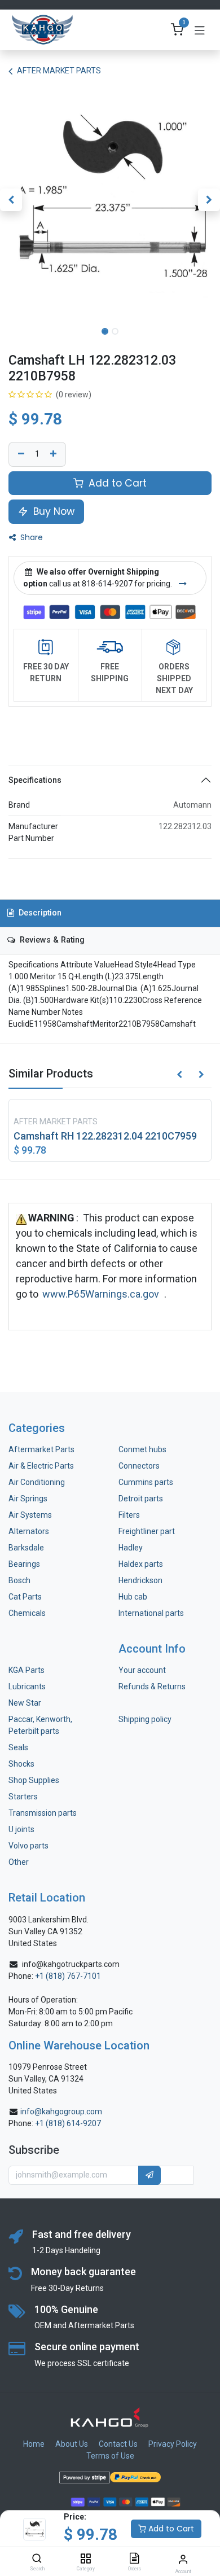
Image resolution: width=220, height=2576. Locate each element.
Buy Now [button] (52, 511)
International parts (151, 1613)
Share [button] (30, 537)
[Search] (37, 2559)
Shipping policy (145, 1719)
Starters (23, 1797)
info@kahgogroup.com (61, 2111)
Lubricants (27, 1686)
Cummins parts (146, 1482)
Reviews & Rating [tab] (51, 940)
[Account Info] (183, 2559)
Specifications (35, 780)
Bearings (24, 1564)
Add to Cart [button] (116, 483)
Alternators (29, 1531)
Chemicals (27, 1613)
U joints (22, 1829)
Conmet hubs (142, 1449)
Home (34, 2444)
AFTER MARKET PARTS (59, 71)
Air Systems (30, 1515)
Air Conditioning (37, 1482)
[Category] (85, 2559)
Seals (18, 1747)
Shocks (21, 1764)
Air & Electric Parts (41, 1466)
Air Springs (28, 1499)
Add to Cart (170, 2529)
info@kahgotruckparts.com (71, 1964)
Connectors (140, 1466)
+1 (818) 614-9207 (68, 2123)
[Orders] (134, 2559)
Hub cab (133, 1597)
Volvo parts (28, 1846)
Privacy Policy (173, 2444)
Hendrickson (140, 1580)
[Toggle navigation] (200, 30)
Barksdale (26, 1548)
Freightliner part (147, 1531)
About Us (72, 2444)
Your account (142, 1670)
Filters (129, 1515)
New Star (25, 1703)
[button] (11, 200)
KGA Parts (27, 1670)
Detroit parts (141, 1499)
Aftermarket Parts (41, 1449)
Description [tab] (39, 913)
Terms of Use (110, 2456)
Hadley (131, 1548)
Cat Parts (25, 1597)
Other (19, 1862)
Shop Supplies (34, 1780)
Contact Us (118, 2444)
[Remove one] (20, 454)
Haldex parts (141, 1564)
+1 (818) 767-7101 (68, 1976)
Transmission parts (43, 1813)
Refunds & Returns (152, 1686)
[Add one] (55, 454)
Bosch (19, 1580)
